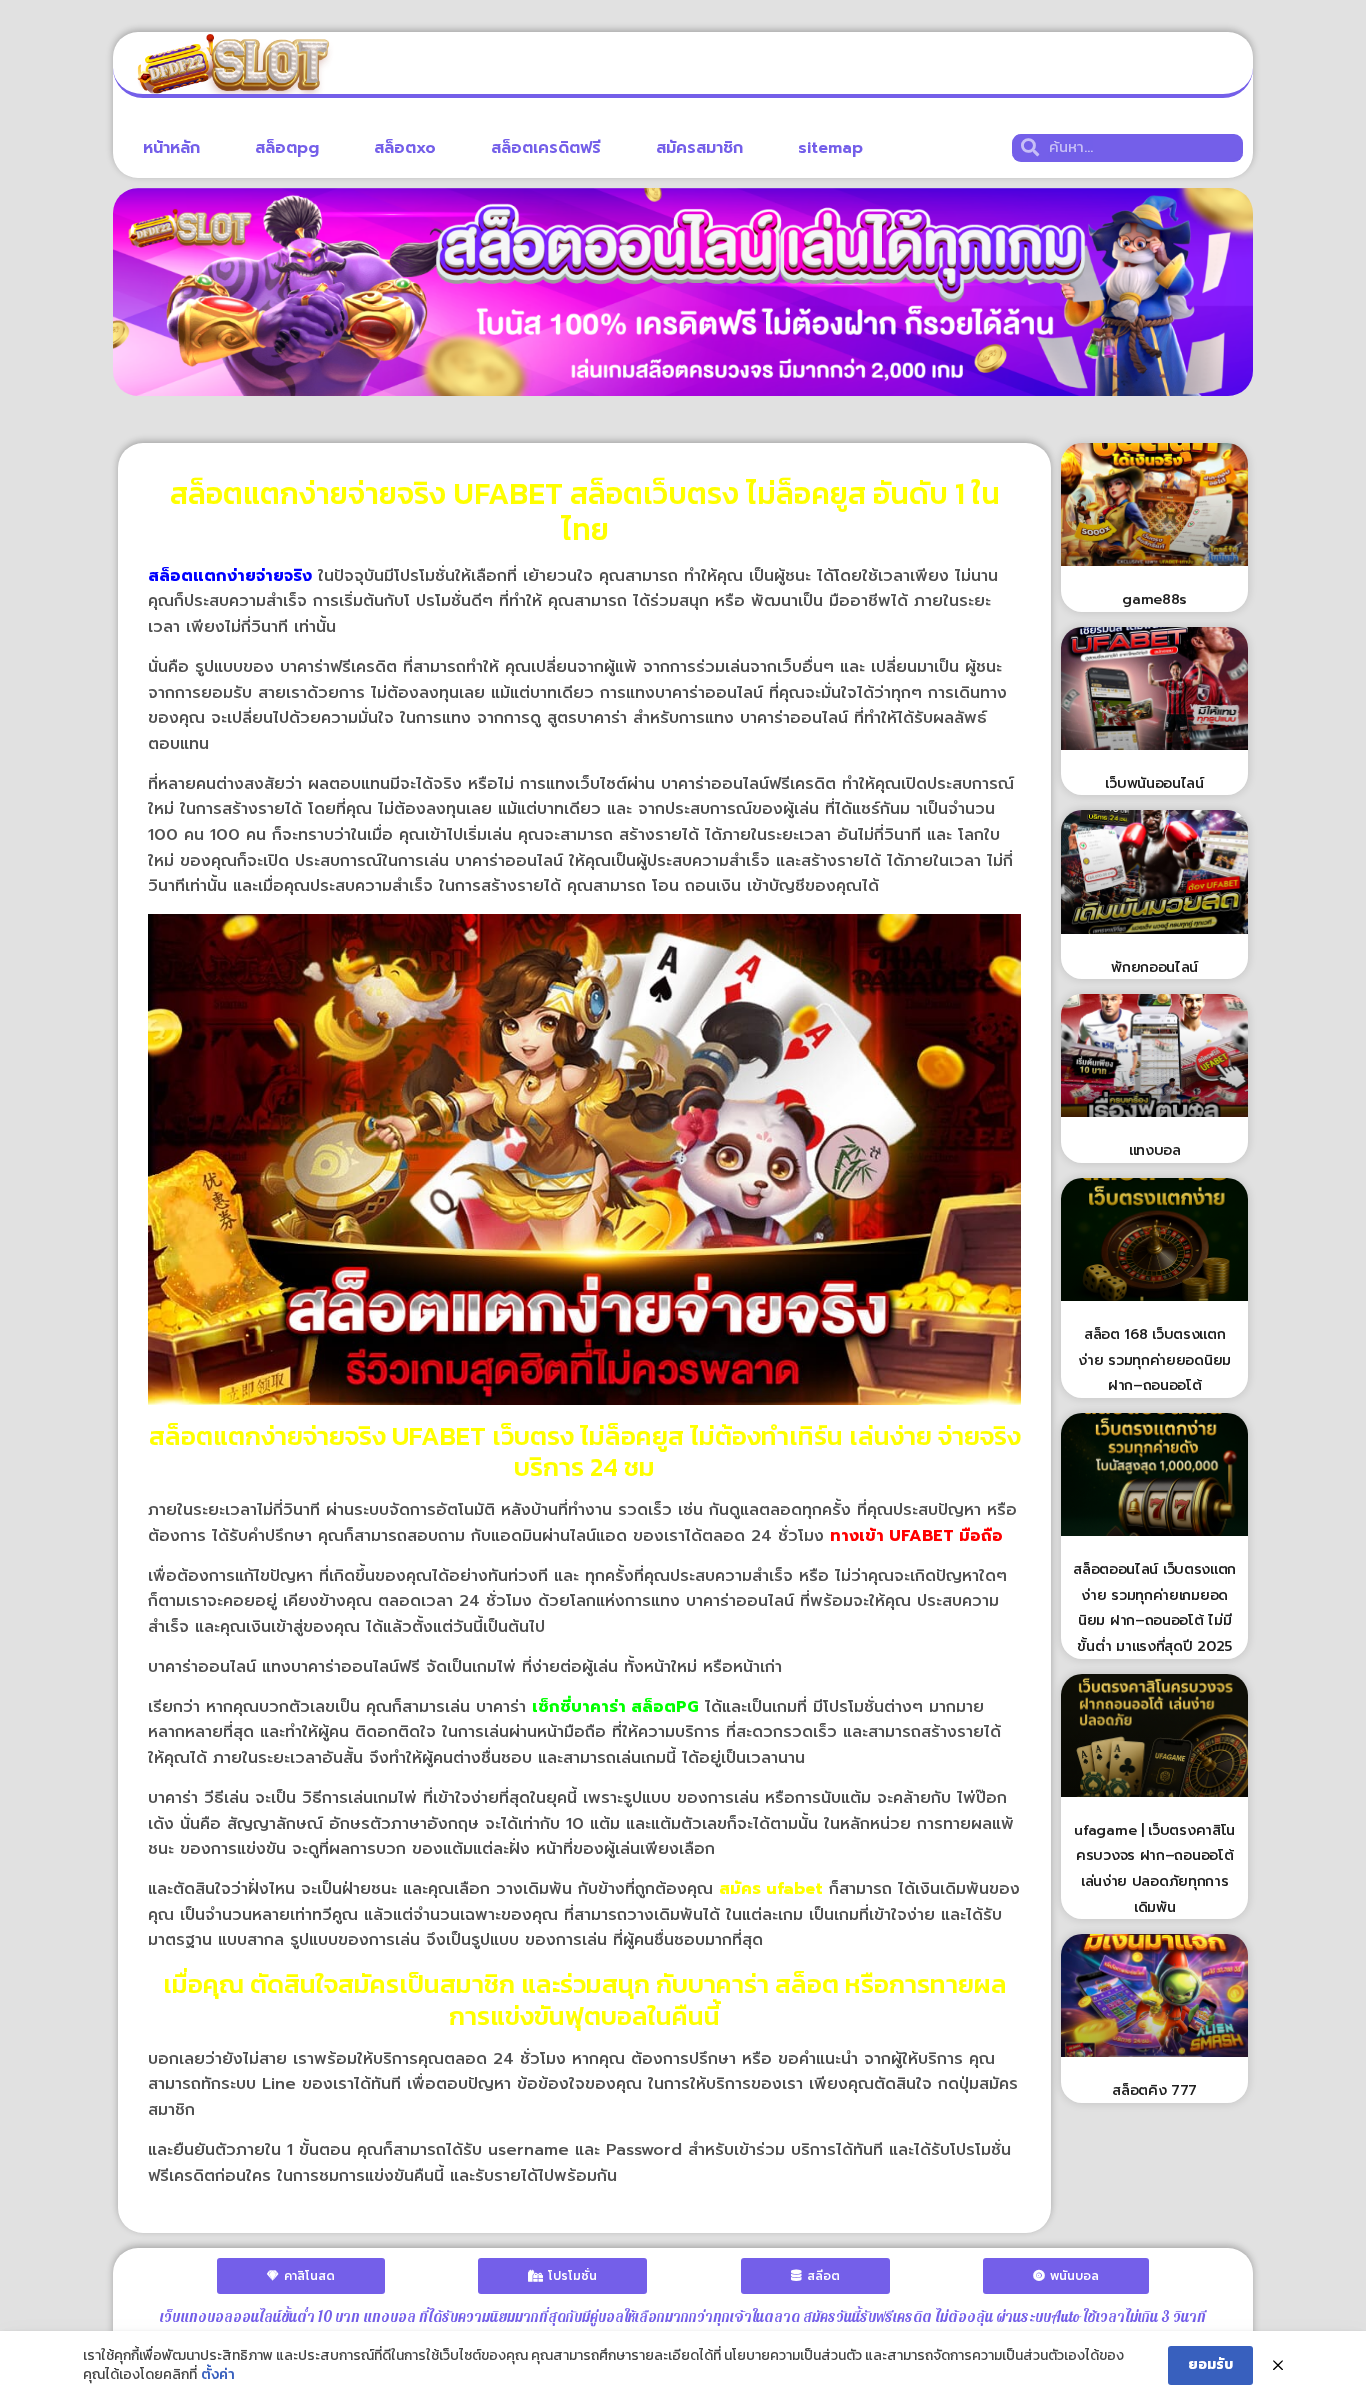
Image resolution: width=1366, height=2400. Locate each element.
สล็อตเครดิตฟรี (546, 148)
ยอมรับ (1210, 2364)
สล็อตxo (405, 148)
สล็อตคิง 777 (1154, 2090)
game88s (1154, 599)
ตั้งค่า (218, 2375)
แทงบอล (1155, 1150)
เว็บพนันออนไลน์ (1154, 783)
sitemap (830, 148)
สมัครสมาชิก (699, 148)
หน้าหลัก (171, 148)
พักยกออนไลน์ (1154, 967)
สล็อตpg (287, 148)
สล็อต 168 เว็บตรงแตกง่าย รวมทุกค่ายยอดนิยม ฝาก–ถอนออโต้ (1154, 1360)
